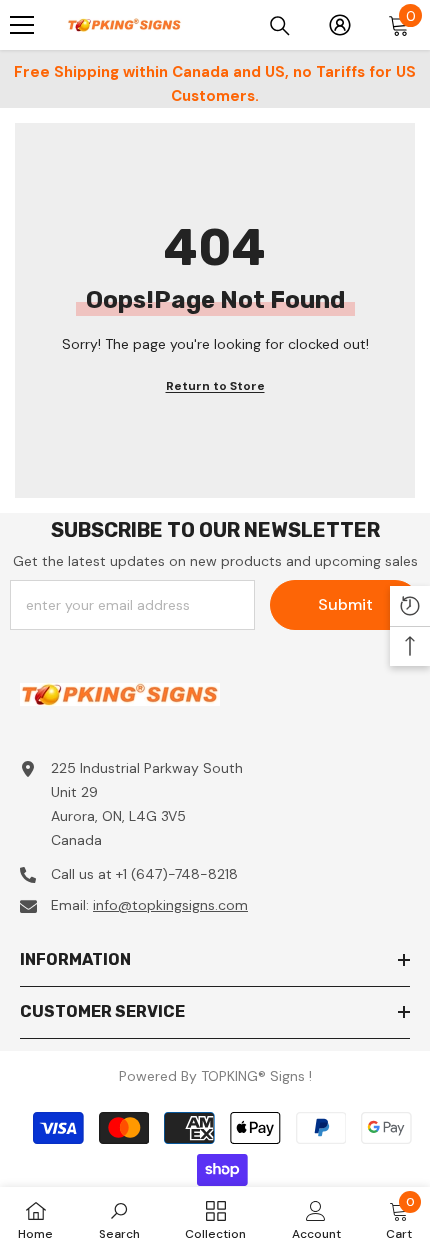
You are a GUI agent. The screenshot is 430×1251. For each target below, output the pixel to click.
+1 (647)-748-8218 (177, 874)
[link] (119, 1219)
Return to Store (215, 386)
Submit (345, 604)
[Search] (280, 26)
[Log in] (340, 25)
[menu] (22, 25)
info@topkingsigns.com (170, 905)
